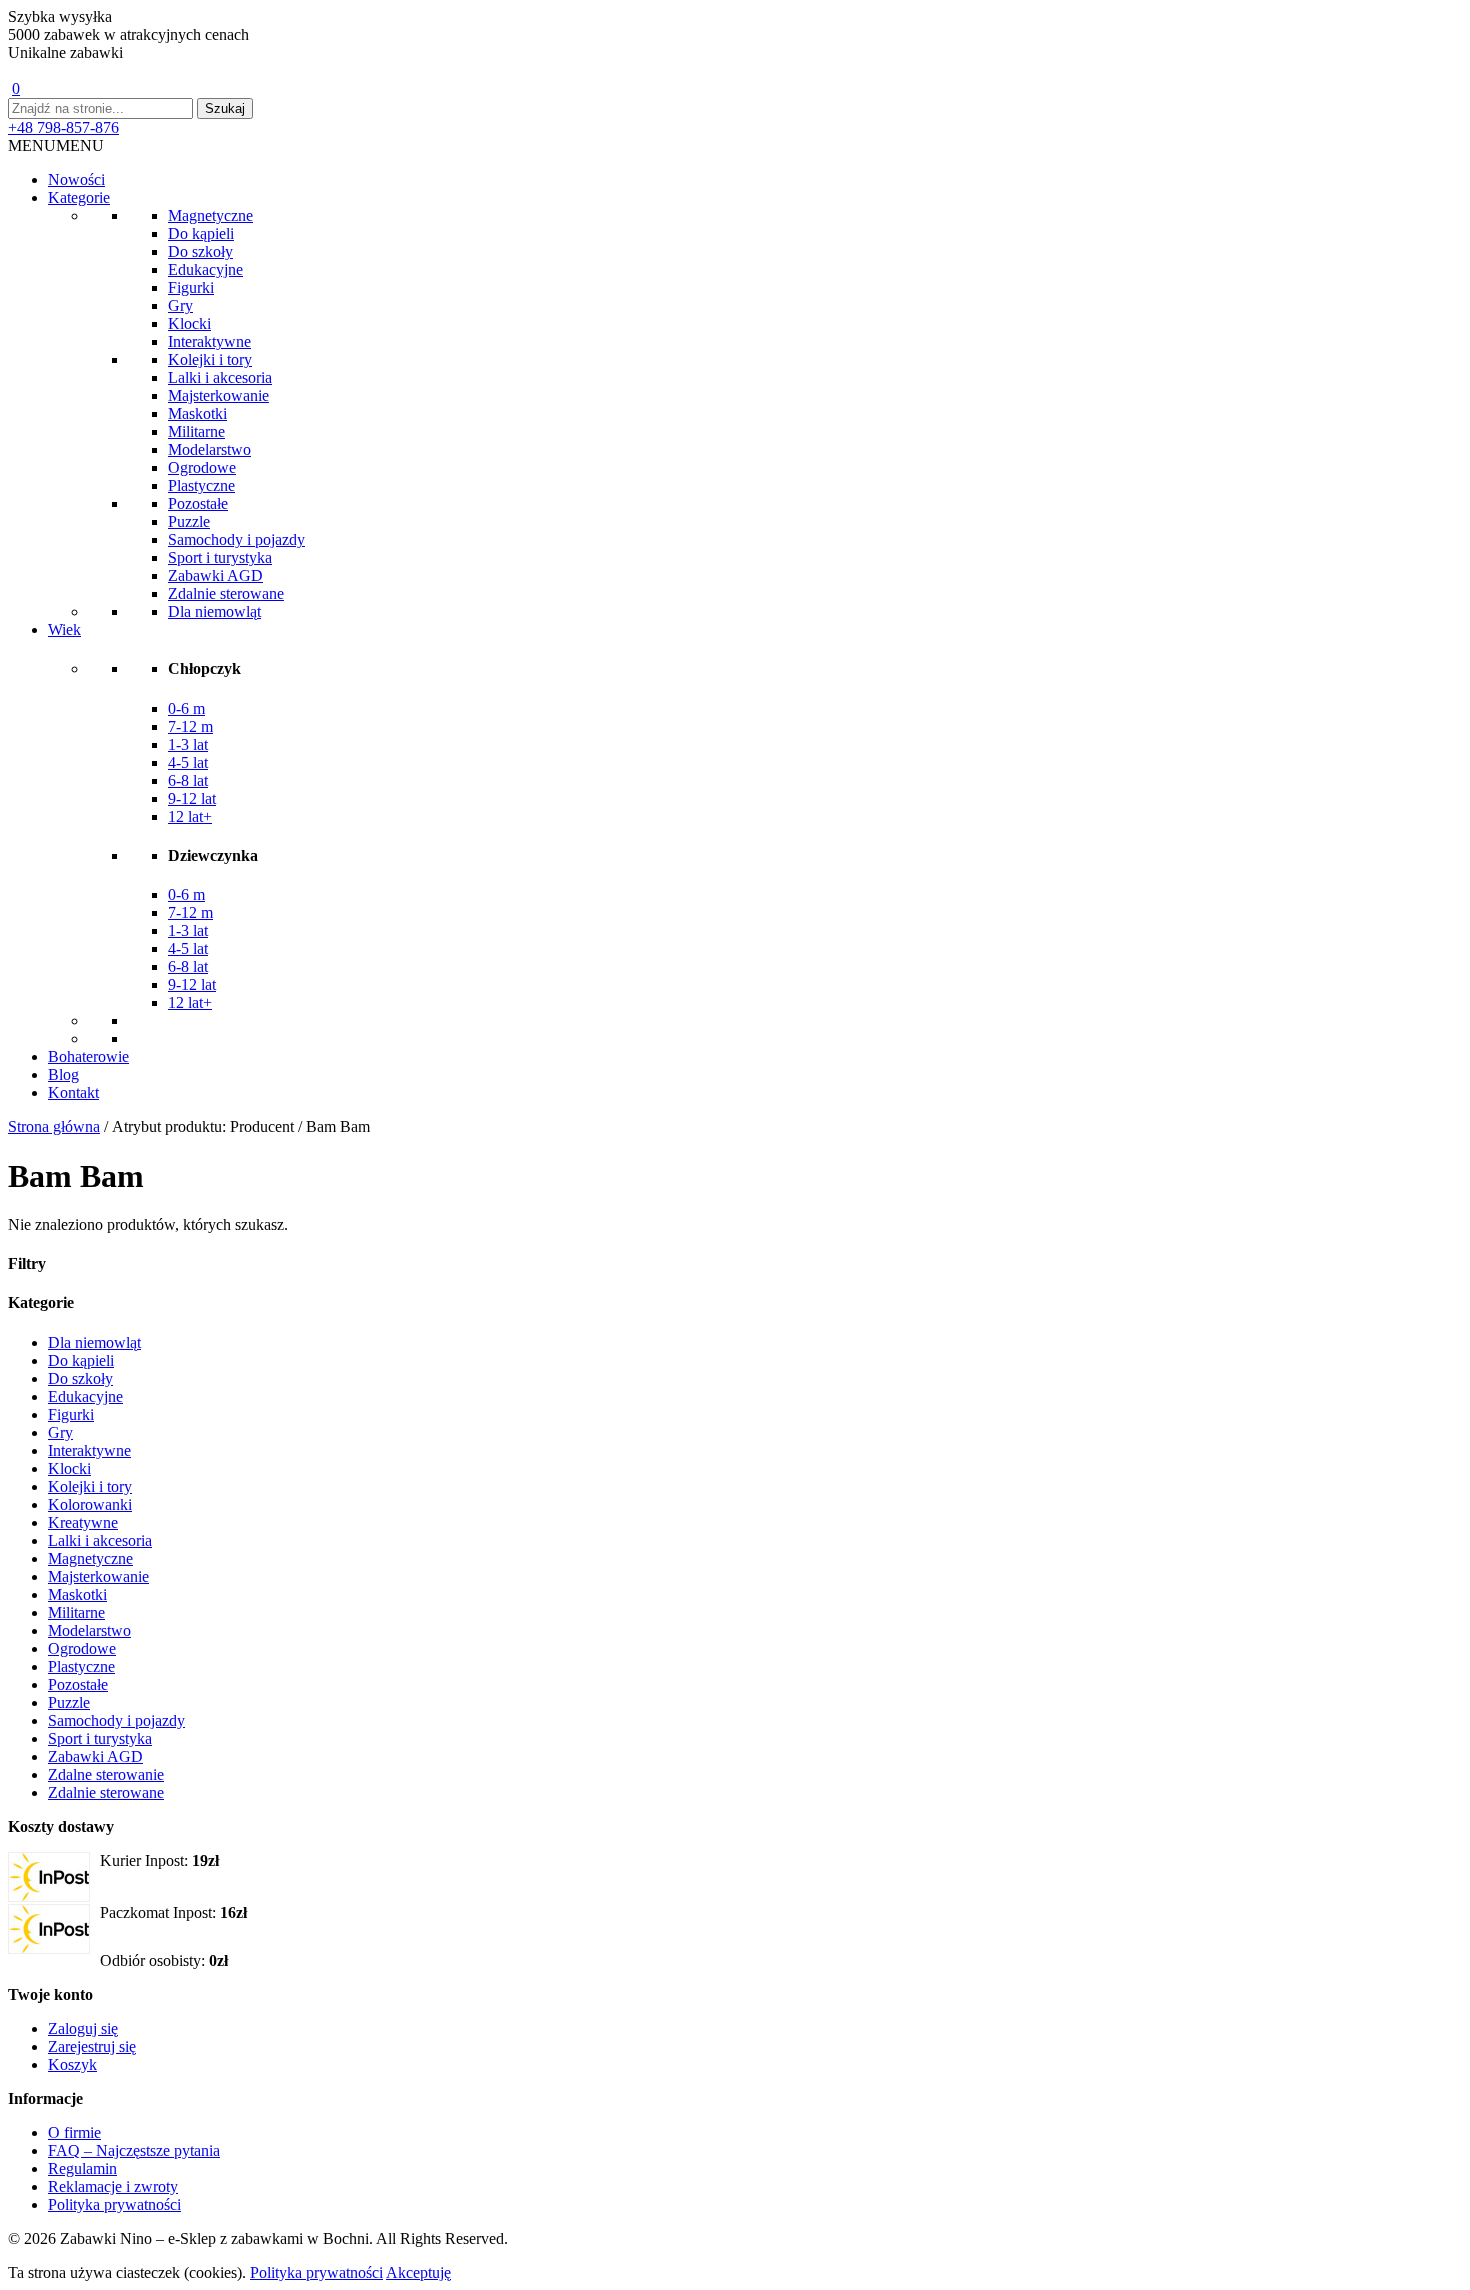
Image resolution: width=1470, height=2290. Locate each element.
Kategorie (79, 197)
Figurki (191, 287)
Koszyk (72, 2064)
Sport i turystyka (220, 557)
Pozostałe (198, 503)
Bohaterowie (88, 1056)
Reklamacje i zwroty (113, 2186)
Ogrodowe (202, 467)
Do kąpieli (201, 233)
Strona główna (54, 1126)
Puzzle (189, 521)
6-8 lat (188, 780)
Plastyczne (201, 485)
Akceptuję (418, 2272)
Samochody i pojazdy (236, 539)
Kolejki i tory (210, 359)
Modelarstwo (209, 449)
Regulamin (82, 2168)
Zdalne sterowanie (106, 1774)
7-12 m (190, 726)
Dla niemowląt (214, 611)
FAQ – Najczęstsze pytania (134, 2150)
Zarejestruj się (92, 2046)
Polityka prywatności (114, 2204)
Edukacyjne (205, 269)
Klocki (189, 323)
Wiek (64, 629)
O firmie (74, 2132)
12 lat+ (190, 816)
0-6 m (186, 708)
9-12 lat (192, 798)
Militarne (196, 431)
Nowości (76, 179)
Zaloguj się (83, 2028)
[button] (56, 145)
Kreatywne (83, 1522)
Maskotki (197, 413)
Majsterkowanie (218, 395)
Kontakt (73, 1092)
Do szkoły (200, 251)
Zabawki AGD (215, 575)
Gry (180, 305)
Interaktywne (209, 341)
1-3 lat (188, 744)
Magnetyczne (210, 215)
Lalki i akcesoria (220, 377)
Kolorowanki (90, 1504)
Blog (63, 1074)
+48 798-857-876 (63, 127)
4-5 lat (188, 762)
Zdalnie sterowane (226, 593)
